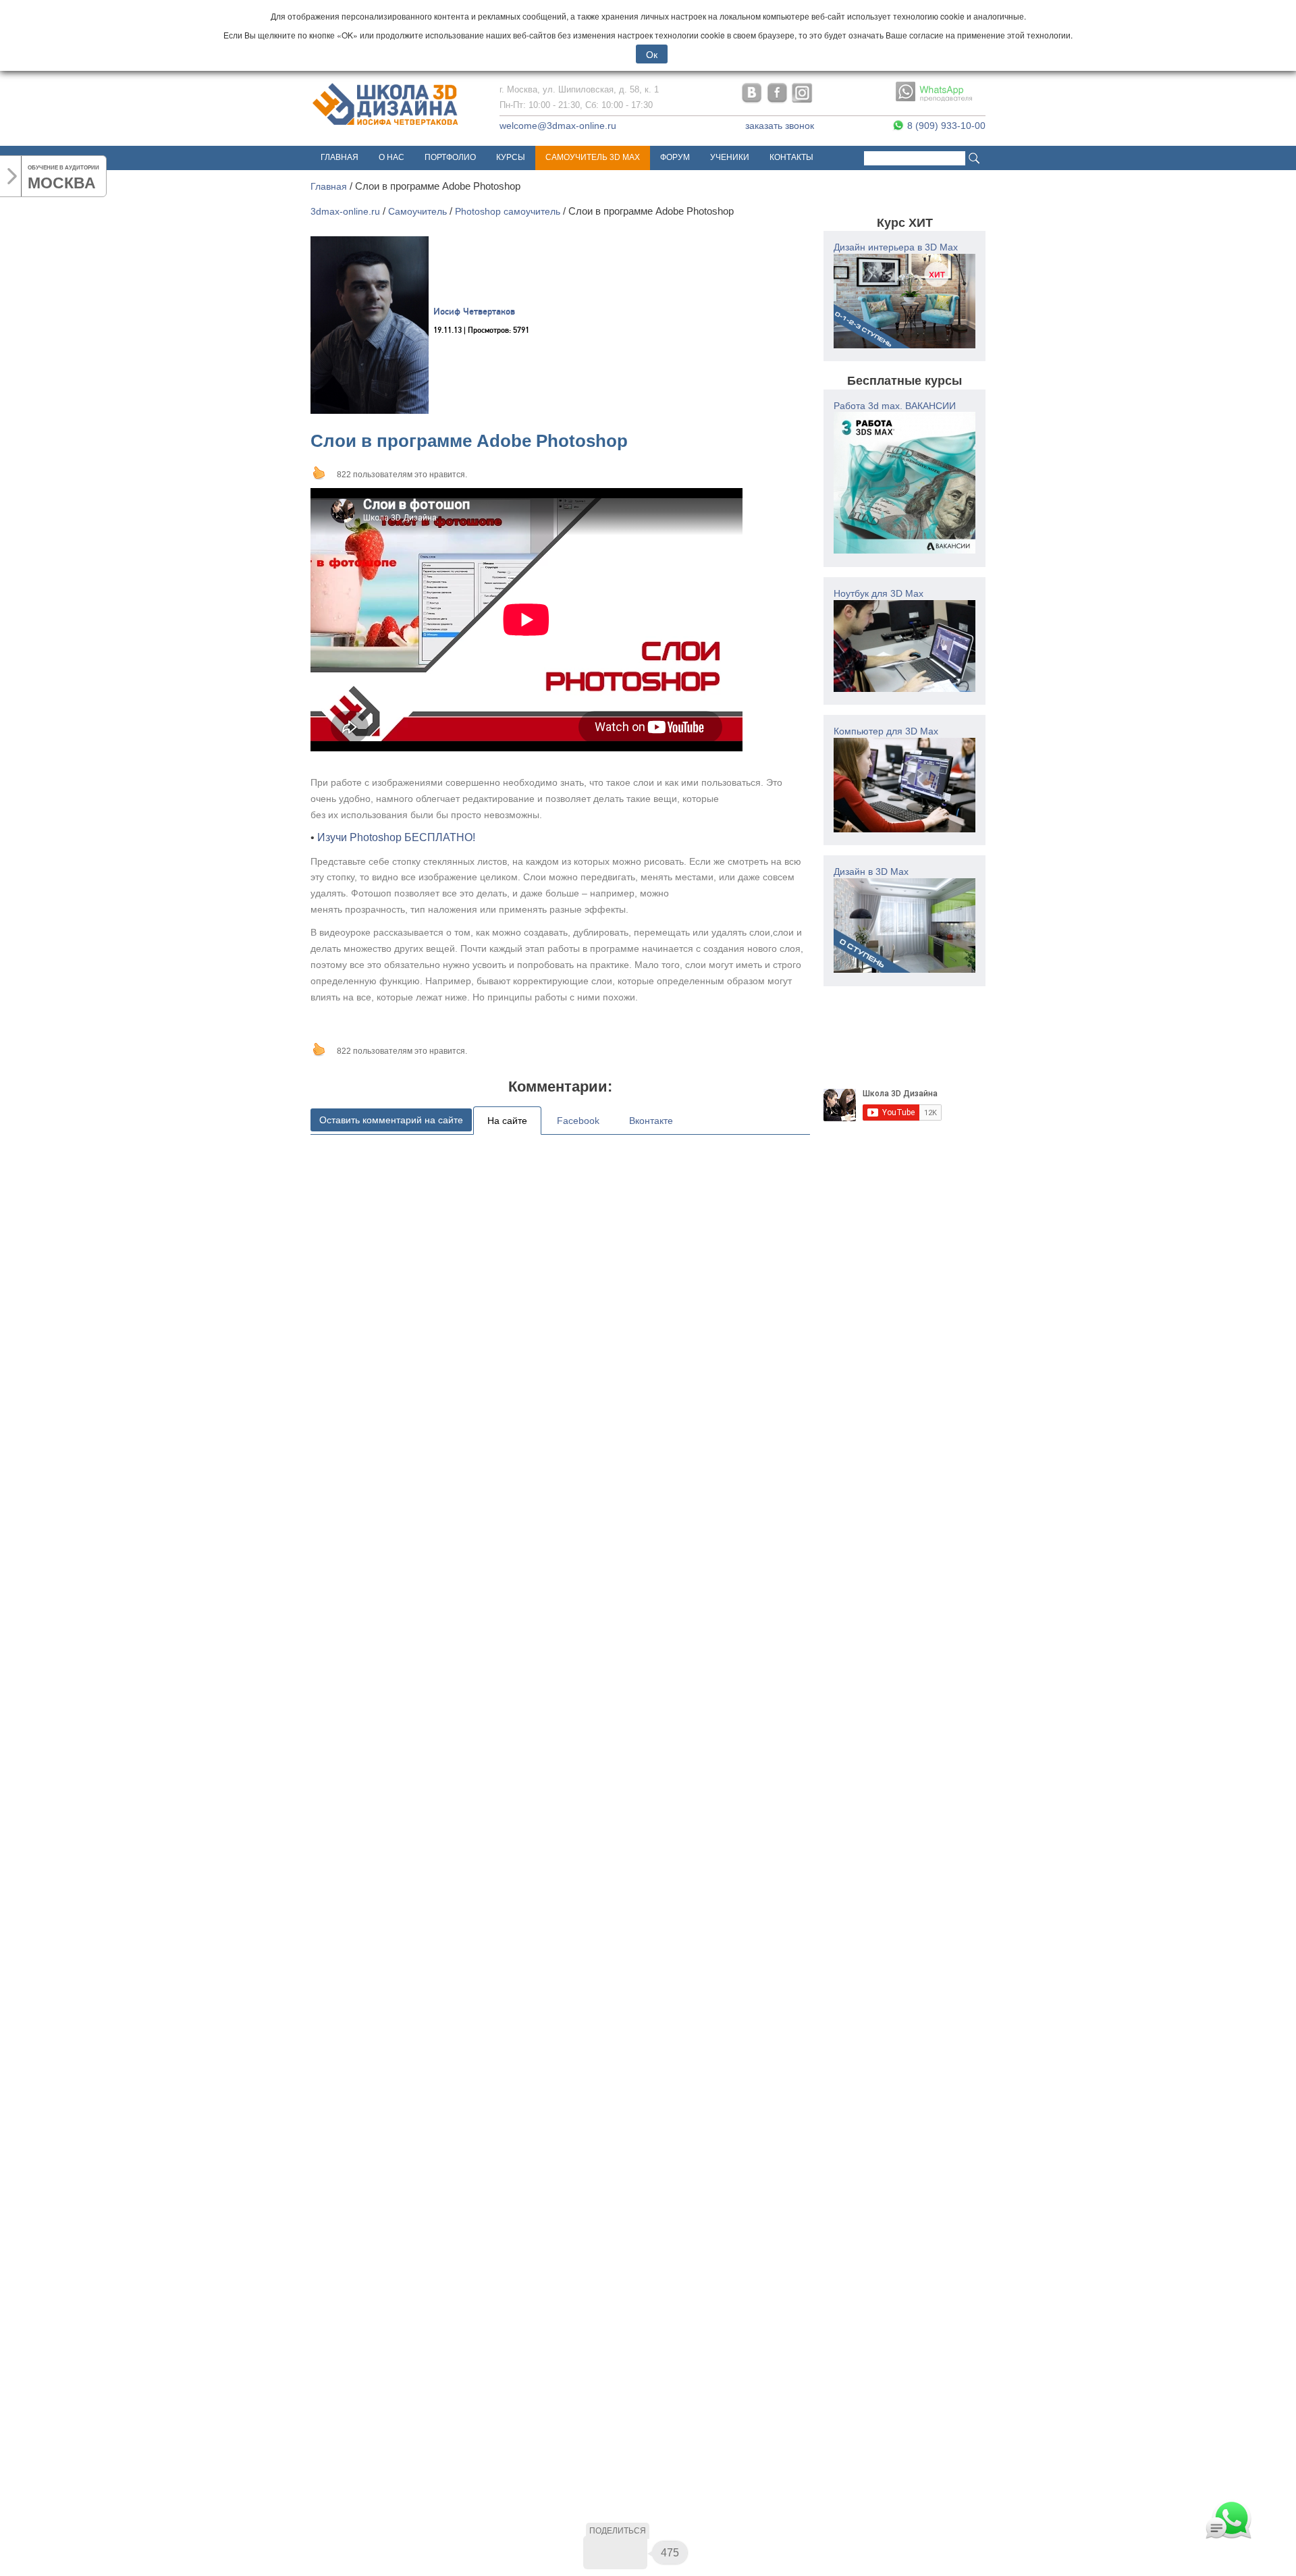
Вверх (319, 473)
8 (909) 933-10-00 (945, 126)
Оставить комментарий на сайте (391, 1120)
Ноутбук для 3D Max (879, 593)
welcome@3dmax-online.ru (558, 126)
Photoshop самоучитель (508, 211)
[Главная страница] (386, 126)
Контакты (791, 157)
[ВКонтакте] (600, 2552)
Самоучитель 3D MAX (593, 157)
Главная (340, 157)
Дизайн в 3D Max (871, 871)
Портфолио (450, 157)
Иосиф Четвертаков (474, 312)
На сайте (507, 1121)
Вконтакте (651, 1121)
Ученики (730, 157)
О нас (391, 157)
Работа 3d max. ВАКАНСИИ (895, 406)
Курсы (511, 157)
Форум (675, 157)
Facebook (578, 1121)
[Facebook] (630, 2552)
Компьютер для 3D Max (886, 731)
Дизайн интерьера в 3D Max (896, 247)
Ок (652, 54)
